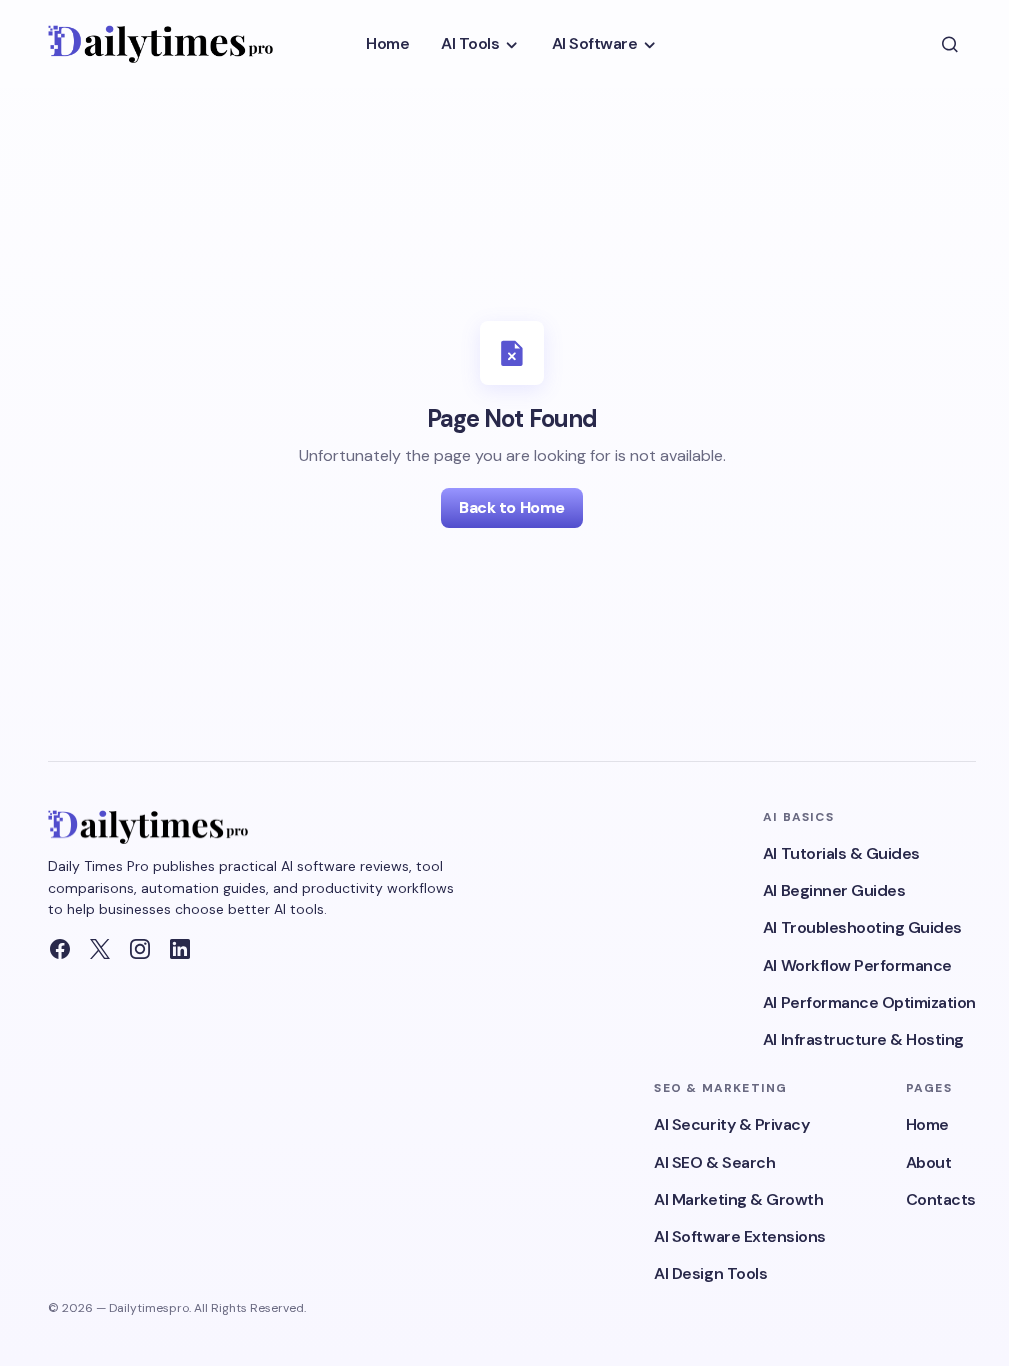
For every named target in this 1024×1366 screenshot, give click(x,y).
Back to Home (511, 507)
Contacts (941, 1199)
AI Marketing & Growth (738, 1199)
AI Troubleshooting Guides (862, 927)
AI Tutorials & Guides (841, 853)
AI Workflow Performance (857, 965)
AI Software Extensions (739, 1236)
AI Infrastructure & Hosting (863, 1039)
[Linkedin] (180, 949)
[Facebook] (60, 949)
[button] (950, 44)
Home (927, 1124)
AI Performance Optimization (869, 1002)
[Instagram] (140, 949)
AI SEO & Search (714, 1162)
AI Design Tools (710, 1273)
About (929, 1162)
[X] (100, 949)
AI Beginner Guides (834, 890)
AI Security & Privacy (731, 1124)
